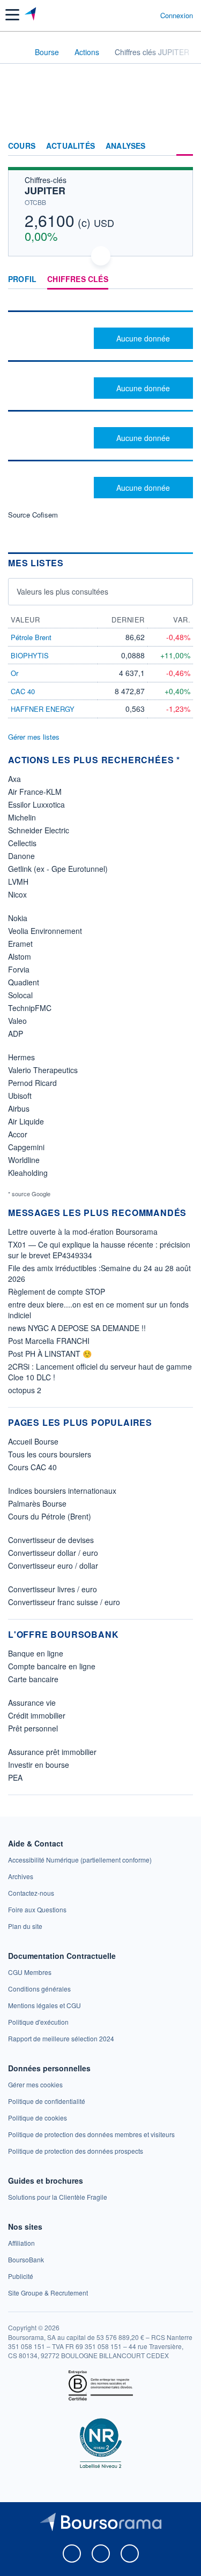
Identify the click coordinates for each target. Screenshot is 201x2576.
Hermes (21, 1057)
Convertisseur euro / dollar (53, 1566)
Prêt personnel (33, 1728)
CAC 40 (23, 691)
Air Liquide (26, 1121)
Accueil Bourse (33, 1441)
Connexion (177, 16)
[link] (80, 1860)
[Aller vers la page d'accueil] (31, 15)
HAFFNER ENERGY (43, 709)
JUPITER (45, 191)
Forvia (19, 969)
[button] (12, 15)
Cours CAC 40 (32, 1467)
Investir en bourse (39, 1765)
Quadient (24, 982)
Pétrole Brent (31, 637)
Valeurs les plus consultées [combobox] (62, 591)
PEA (15, 1777)
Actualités (70, 146)
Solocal (20, 995)
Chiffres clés (78, 279)
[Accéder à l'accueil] (15, 51)
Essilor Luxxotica (36, 804)
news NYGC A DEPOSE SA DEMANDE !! (77, 1328)
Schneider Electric (39, 830)
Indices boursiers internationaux (62, 1491)
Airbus (19, 1108)
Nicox (17, 894)
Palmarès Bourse (37, 1503)
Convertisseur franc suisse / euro (64, 1602)
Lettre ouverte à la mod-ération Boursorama (83, 1232)
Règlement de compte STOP (57, 1291)
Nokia (18, 918)
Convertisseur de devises (51, 1540)
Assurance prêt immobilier (52, 1752)
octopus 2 (25, 1390)
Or (14, 673)
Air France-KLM (35, 792)
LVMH (18, 882)
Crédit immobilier (37, 1715)
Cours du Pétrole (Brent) (50, 1516)
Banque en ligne (36, 1653)
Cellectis (22, 843)
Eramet (20, 944)
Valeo (17, 1021)
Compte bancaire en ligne (52, 1666)
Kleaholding (28, 1173)
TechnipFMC (30, 1008)
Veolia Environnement (45, 931)
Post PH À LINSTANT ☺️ (50, 1354)
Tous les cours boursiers (50, 1454)
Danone (21, 856)
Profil (22, 279)
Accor (18, 1134)
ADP (16, 1034)
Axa (14, 779)
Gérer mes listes (34, 737)
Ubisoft (20, 1096)
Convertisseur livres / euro (53, 1589)
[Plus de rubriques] (185, 146)
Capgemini (26, 1147)
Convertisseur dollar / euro (53, 1553)
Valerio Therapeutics (43, 1070)
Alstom (20, 956)
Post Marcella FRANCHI (49, 1341)
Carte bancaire (33, 1679)
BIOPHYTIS (30, 655)
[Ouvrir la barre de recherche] (132, 15)
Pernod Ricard (32, 1083)
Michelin (22, 817)
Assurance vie (32, 1703)
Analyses (126, 146)
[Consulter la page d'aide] (148, 15)
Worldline (24, 1160)
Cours (22, 146)
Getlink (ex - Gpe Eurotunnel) (58, 869)
